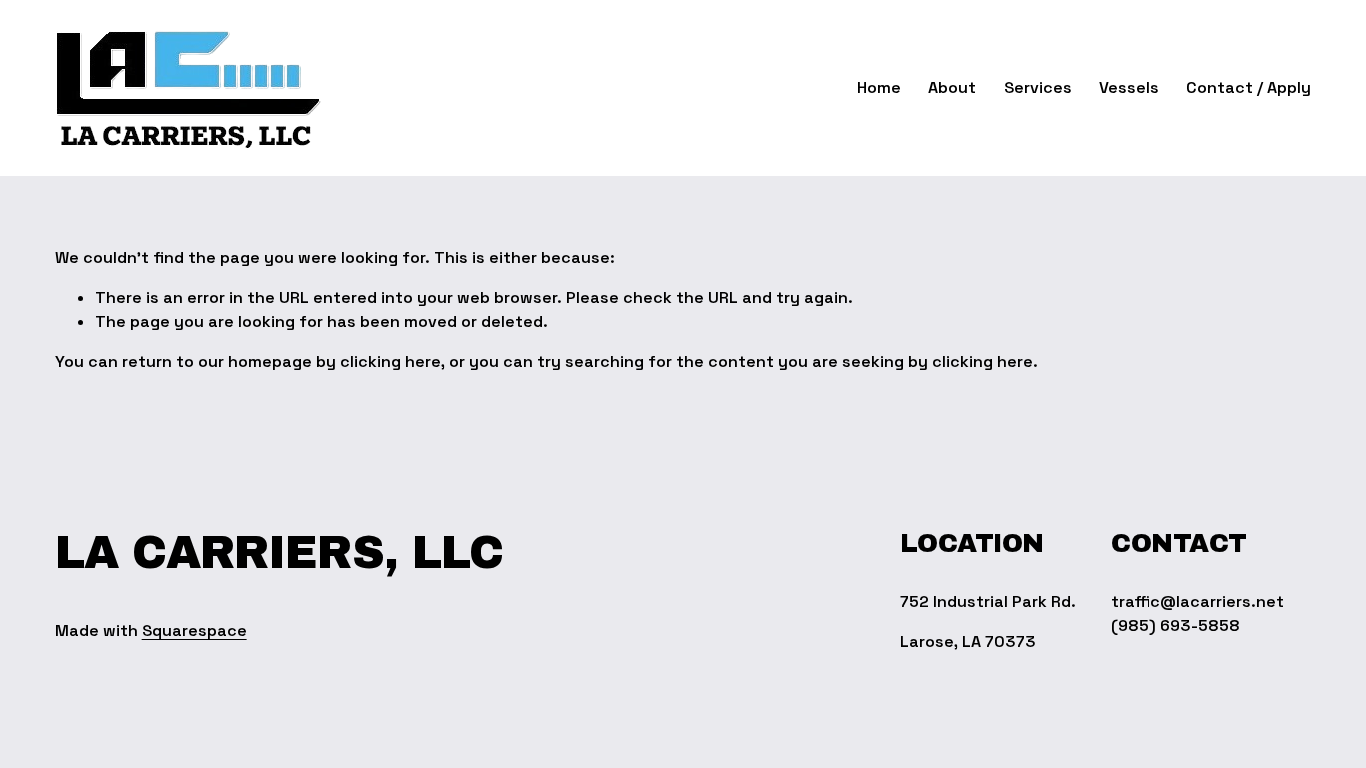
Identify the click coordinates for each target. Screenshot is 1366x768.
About (952, 87)
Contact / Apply (1248, 87)
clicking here (390, 361)
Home (879, 87)
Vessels (1129, 87)
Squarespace (194, 630)
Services (1038, 87)
